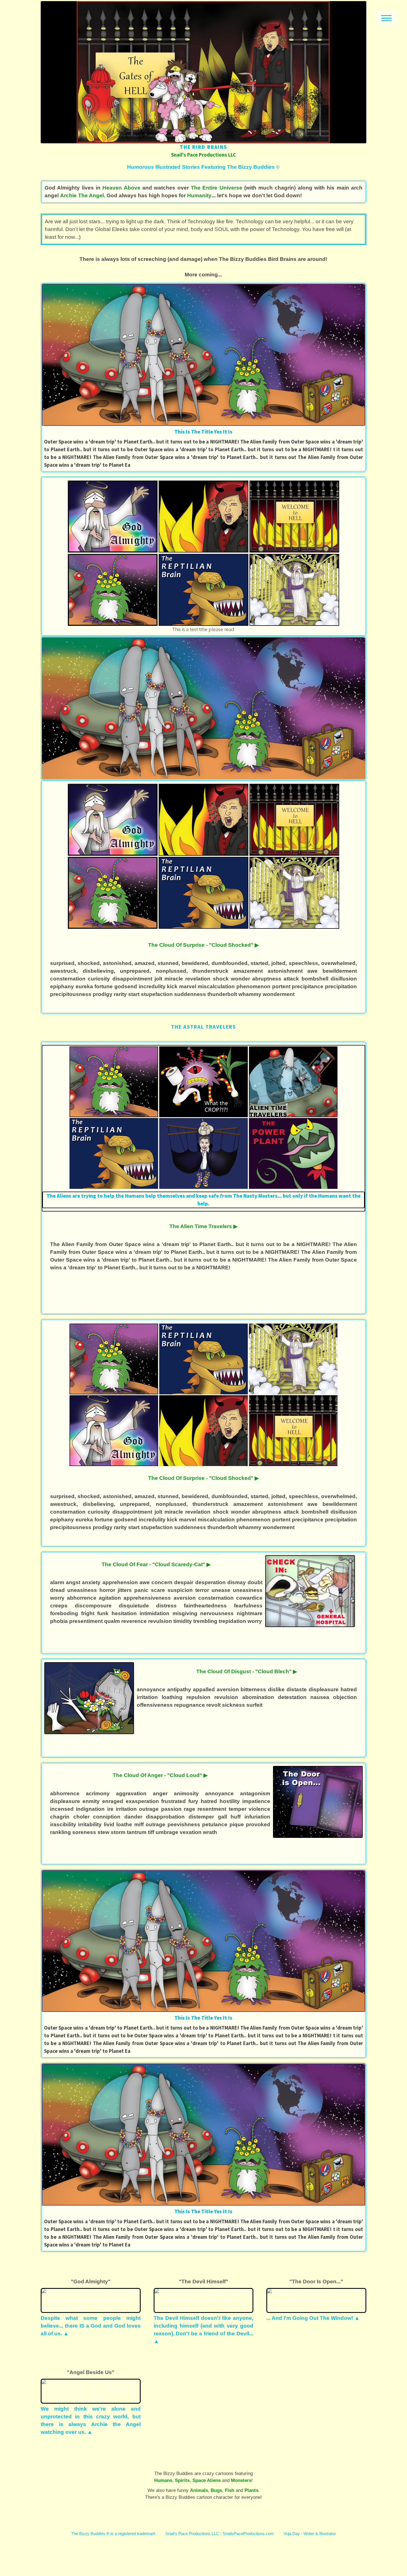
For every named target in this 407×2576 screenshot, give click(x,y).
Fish (230, 2490)
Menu (386, 18)
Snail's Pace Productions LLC (203, 155)
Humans (163, 2480)
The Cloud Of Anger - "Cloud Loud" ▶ (160, 1775)
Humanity (199, 195)
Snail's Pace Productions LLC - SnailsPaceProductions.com (220, 2534)
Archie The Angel (82, 195)
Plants (251, 2490)
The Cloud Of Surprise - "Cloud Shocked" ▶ (203, 945)
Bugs (216, 2490)
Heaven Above (121, 188)
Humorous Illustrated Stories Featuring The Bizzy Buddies (203, 167)
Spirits (182, 2480)
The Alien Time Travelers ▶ (203, 1226)
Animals (199, 2490)
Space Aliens (207, 2480)
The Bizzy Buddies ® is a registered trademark (113, 2534)
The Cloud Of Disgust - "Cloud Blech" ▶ (247, 1671)
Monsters (241, 2480)
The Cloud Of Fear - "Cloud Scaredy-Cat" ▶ (156, 1564)
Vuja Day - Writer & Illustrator (310, 2534)
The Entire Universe (217, 188)
